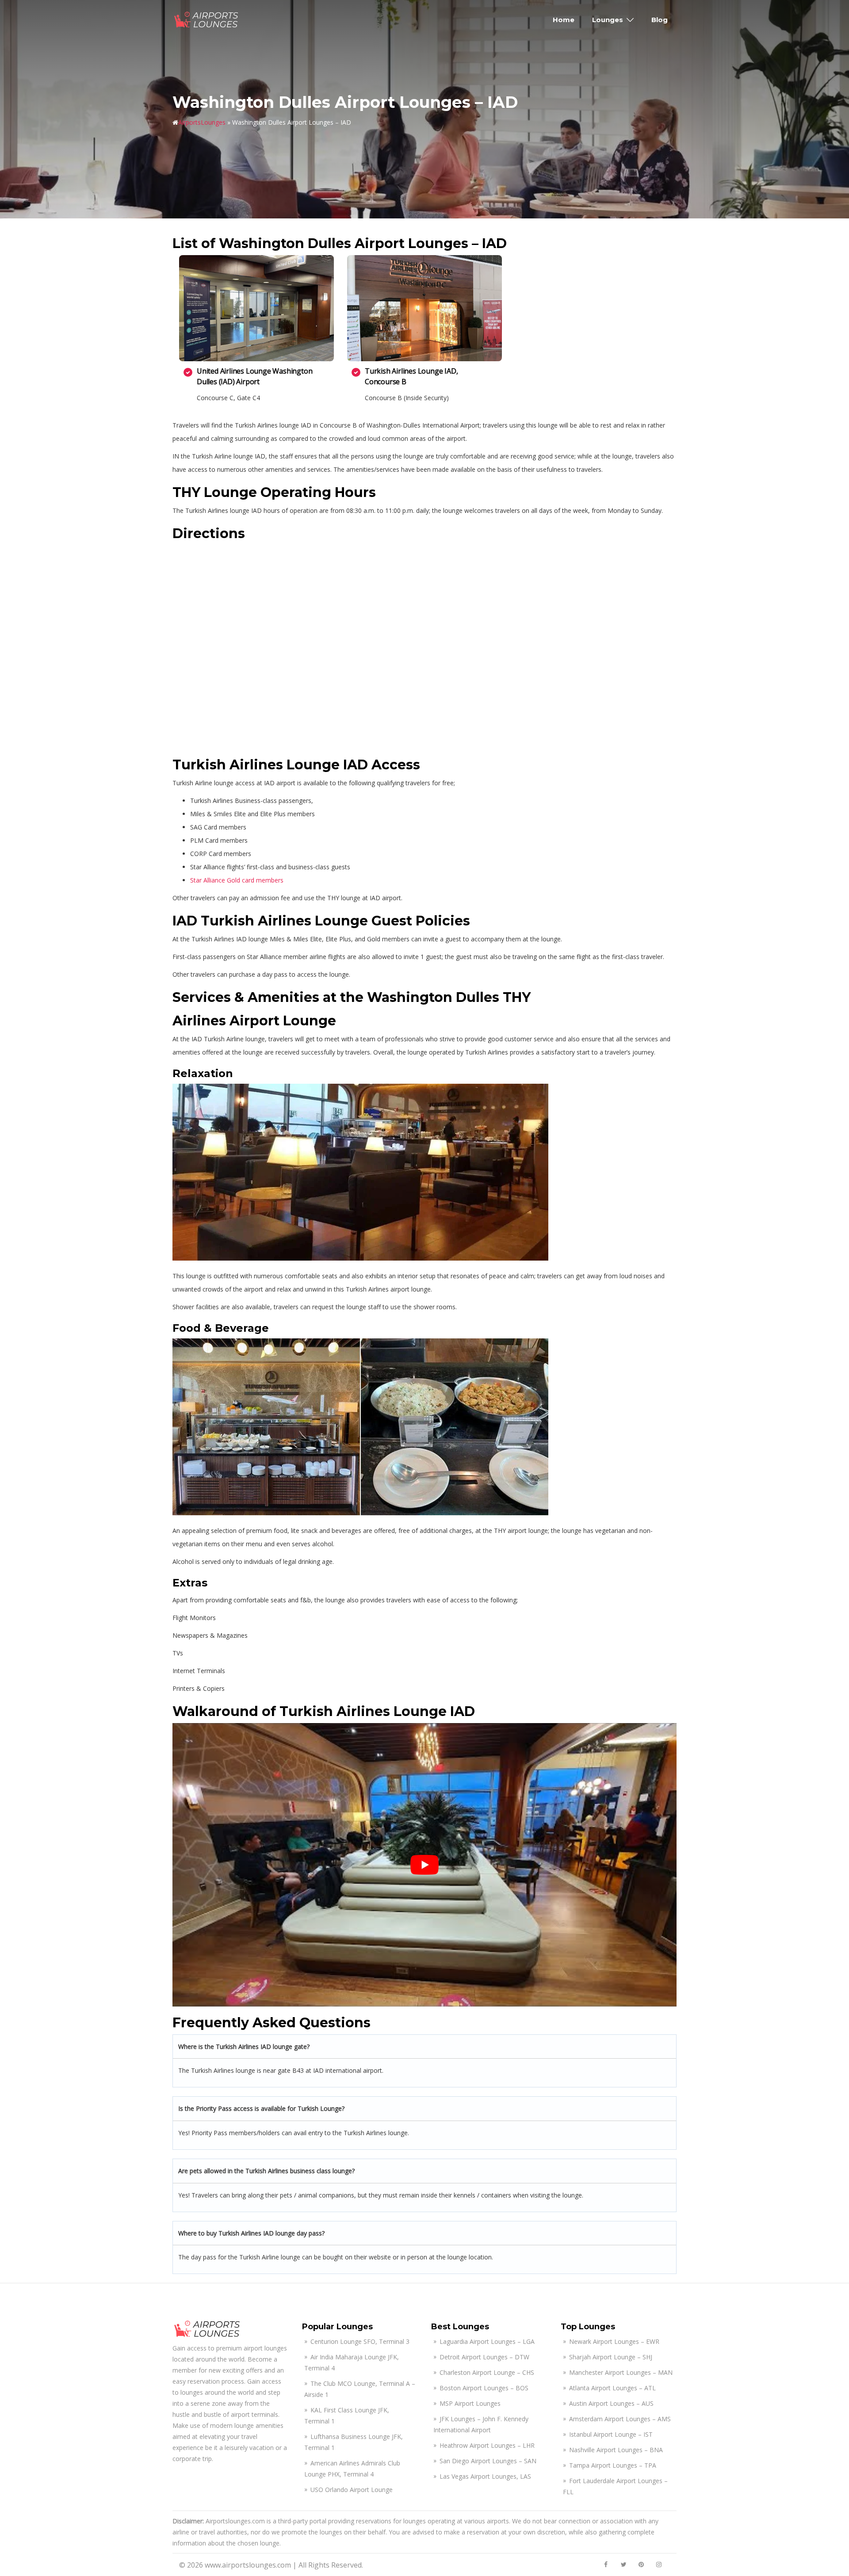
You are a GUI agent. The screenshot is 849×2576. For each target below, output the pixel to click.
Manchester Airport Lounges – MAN (621, 2372)
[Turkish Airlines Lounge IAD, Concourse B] (424, 308)
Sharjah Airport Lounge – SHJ (611, 2357)
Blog (660, 20)
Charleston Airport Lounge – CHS (487, 2372)
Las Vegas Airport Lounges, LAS (485, 2476)
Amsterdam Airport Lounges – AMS (620, 2419)
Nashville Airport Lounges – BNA (616, 2450)
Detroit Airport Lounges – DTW (484, 2357)
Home (564, 20)
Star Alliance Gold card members (237, 880)
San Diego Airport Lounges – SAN (488, 2461)
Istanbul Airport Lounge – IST (611, 2434)
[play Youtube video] (424, 1865)
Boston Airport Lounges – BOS (484, 2388)
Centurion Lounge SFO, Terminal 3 (360, 2341)
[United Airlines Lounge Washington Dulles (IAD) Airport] (256, 308)
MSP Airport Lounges (470, 2403)
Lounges (608, 20)
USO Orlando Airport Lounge (352, 2490)
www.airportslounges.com (248, 2565)
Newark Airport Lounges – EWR (614, 2341)
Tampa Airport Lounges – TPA (613, 2465)
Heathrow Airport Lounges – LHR (487, 2445)
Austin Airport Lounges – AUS (611, 2403)
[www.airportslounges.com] (207, 19)
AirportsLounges (202, 122)
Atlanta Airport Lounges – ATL (612, 2388)
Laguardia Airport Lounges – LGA (487, 2341)
